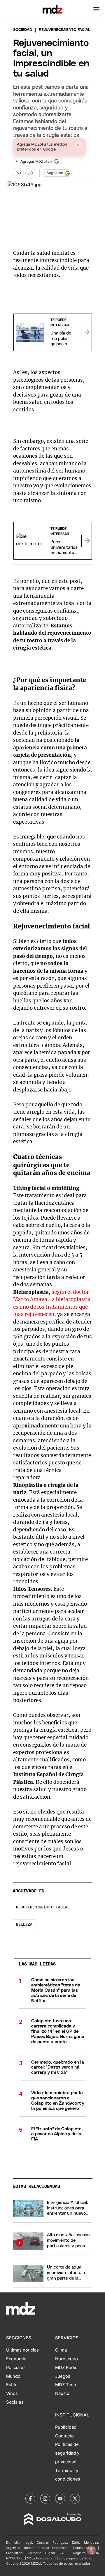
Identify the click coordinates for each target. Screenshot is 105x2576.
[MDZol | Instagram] (45, 2499)
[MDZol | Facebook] (30, 2499)
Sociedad (23, 30)
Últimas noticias (22, 2350)
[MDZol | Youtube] (60, 2499)
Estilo (12, 2385)
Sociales (15, 2402)
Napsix (62, 2393)
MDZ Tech (66, 2385)
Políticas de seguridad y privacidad (67, 2453)
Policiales (16, 2368)
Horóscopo (66, 2359)
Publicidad (66, 2427)
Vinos (12, 2393)
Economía (16, 2359)
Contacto (64, 2436)
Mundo (13, 2376)
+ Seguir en (53, 173)
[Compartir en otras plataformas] (31, 173)
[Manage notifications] (91, 2550)
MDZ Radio (66, 2368)
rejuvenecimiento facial (43, 1907)
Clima (61, 2350)
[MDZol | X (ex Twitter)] (75, 2499)
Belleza (24, 1925)
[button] (96, 9)
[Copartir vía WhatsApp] (18, 173)
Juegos (63, 2376)
